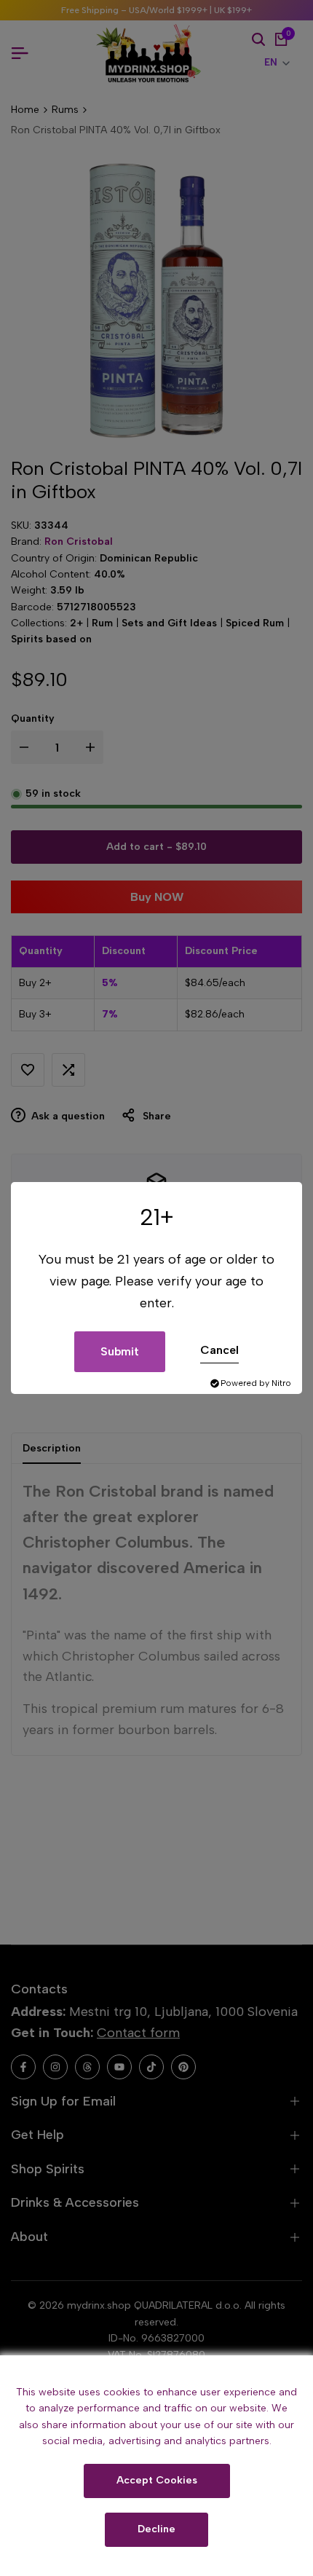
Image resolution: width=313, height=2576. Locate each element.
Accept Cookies (157, 2480)
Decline (156, 2529)
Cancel (219, 1350)
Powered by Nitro (256, 1383)
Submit (120, 1351)
